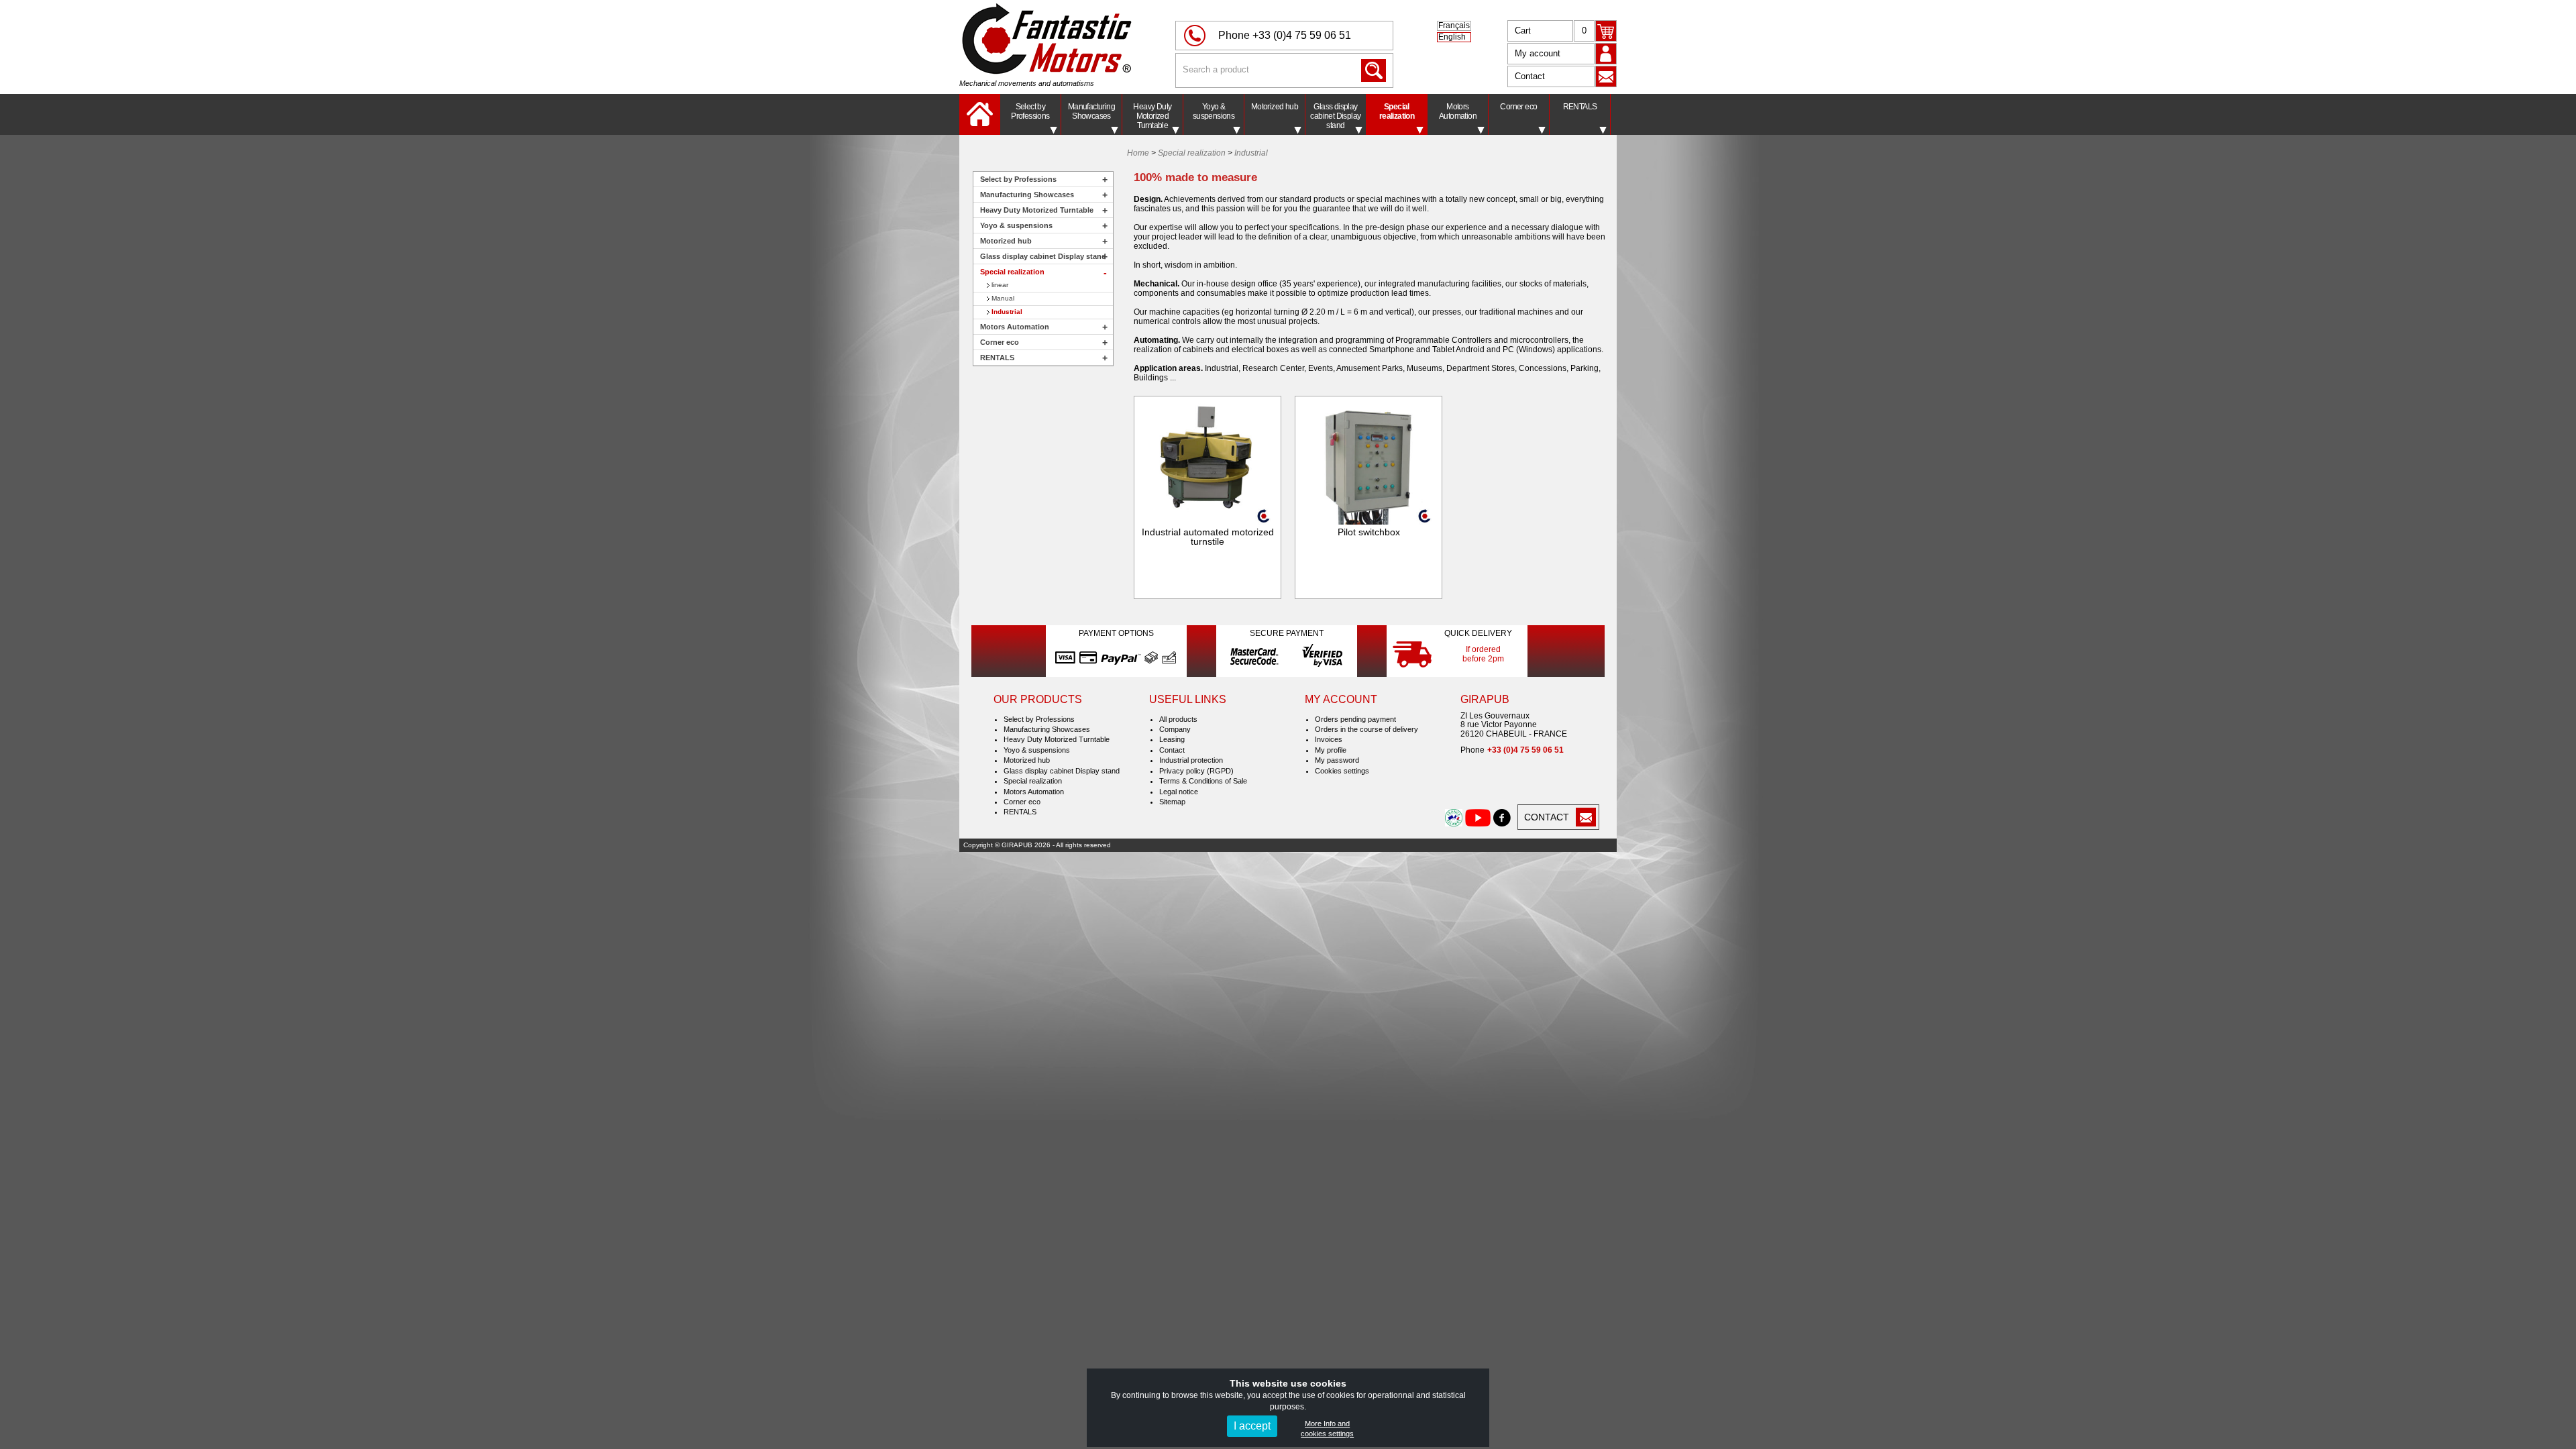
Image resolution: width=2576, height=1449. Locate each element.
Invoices (1329, 739)
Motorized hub (1275, 107)
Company (1175, 729)
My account (1538, 53)
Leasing (1172, 739)
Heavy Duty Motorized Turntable (1152, 116)
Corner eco (1518, 107)
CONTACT (1547, 817)
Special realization (1397, 111)
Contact (1530, 76)
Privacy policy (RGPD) (1196, 771)
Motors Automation (1458, 111)
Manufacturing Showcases (1091, 111)
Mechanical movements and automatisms (1027, 83)
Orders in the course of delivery (1366, 729)
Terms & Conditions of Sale (1203, 781)
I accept (1252, 1426)
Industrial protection (1191, 760)
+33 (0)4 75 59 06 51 (1302, 35)
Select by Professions (1030, 111)
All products (1178, 719)
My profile (1331, 750)
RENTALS (1580, 107)
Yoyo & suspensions (1214, 111)
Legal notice (1179, 792)
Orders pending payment (1355, 719)
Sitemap (1172, 802)
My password (1337, 760)
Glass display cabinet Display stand (1335, 116)
